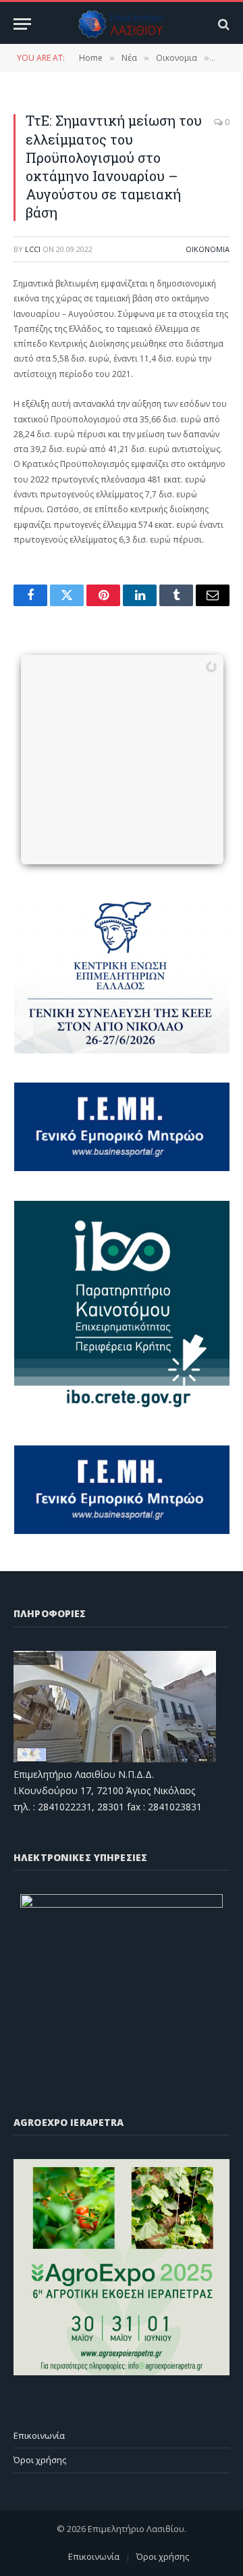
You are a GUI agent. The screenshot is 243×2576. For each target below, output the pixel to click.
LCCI (33, 249)
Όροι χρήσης (40, 2460)
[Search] (222, 24)
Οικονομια (208, 249)
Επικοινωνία (39, 2435)
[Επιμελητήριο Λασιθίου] (122, 24)
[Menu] (22, 24)
